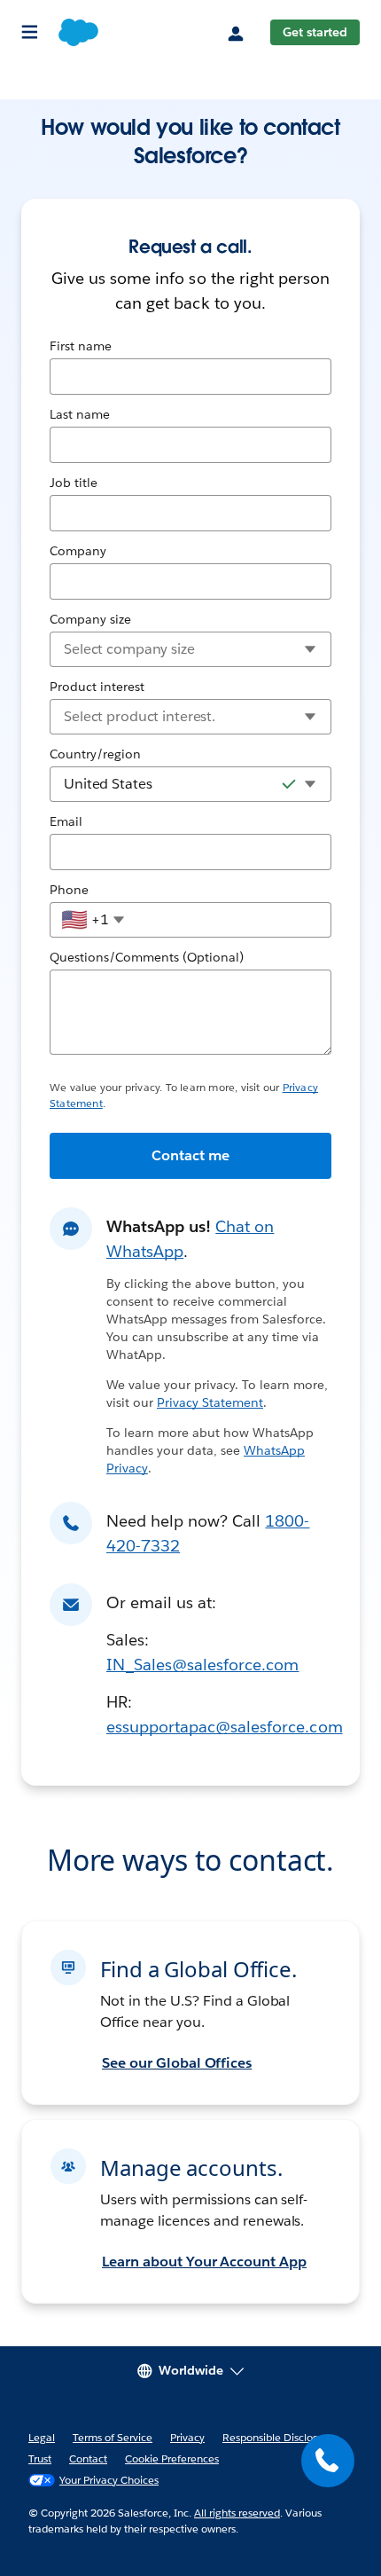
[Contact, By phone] (328, 2461)
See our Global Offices (177, 2063)
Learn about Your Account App (204, 2262)
